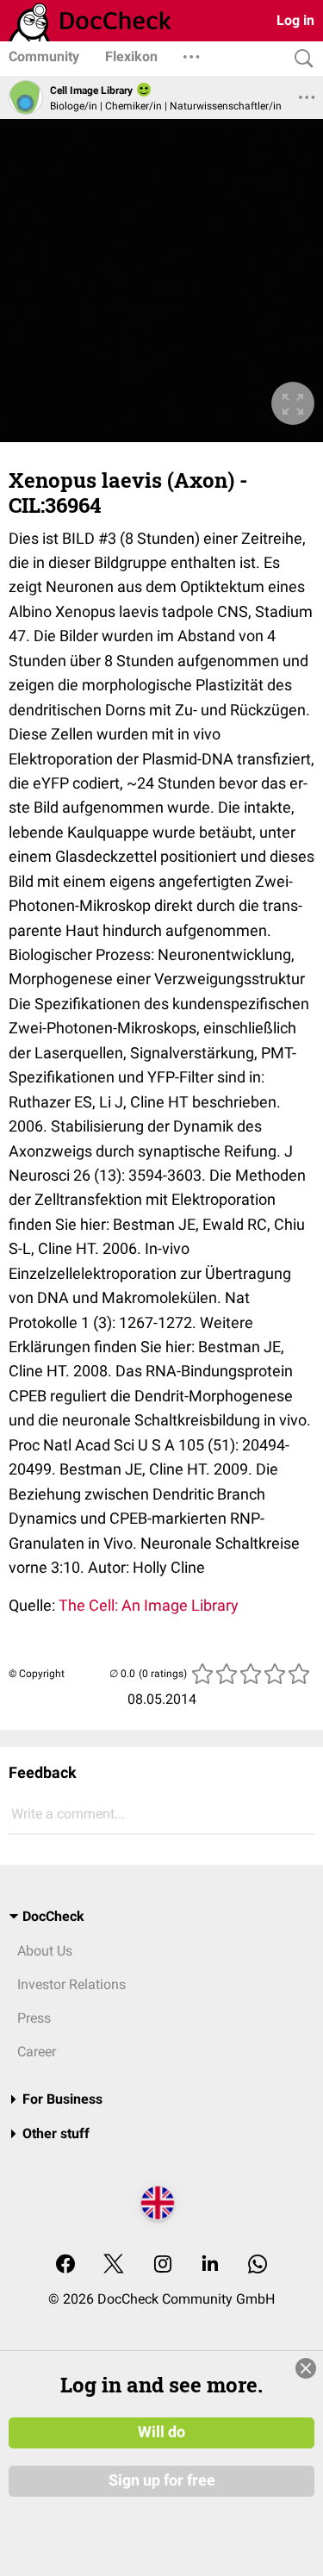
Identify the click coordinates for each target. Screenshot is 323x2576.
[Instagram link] (163, 2265)
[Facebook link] (65, 2265)
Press (34, 2018)
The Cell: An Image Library (149, 1605)
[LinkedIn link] (210, 2265)
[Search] (300, 59)
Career (37, 2052)
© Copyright (37, 1674)
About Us (45, 1951)
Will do (161, 2432)
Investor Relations (71, 1984)
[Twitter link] (114, 2265)
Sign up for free (162, 2480)
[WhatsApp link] (258, 2265)
